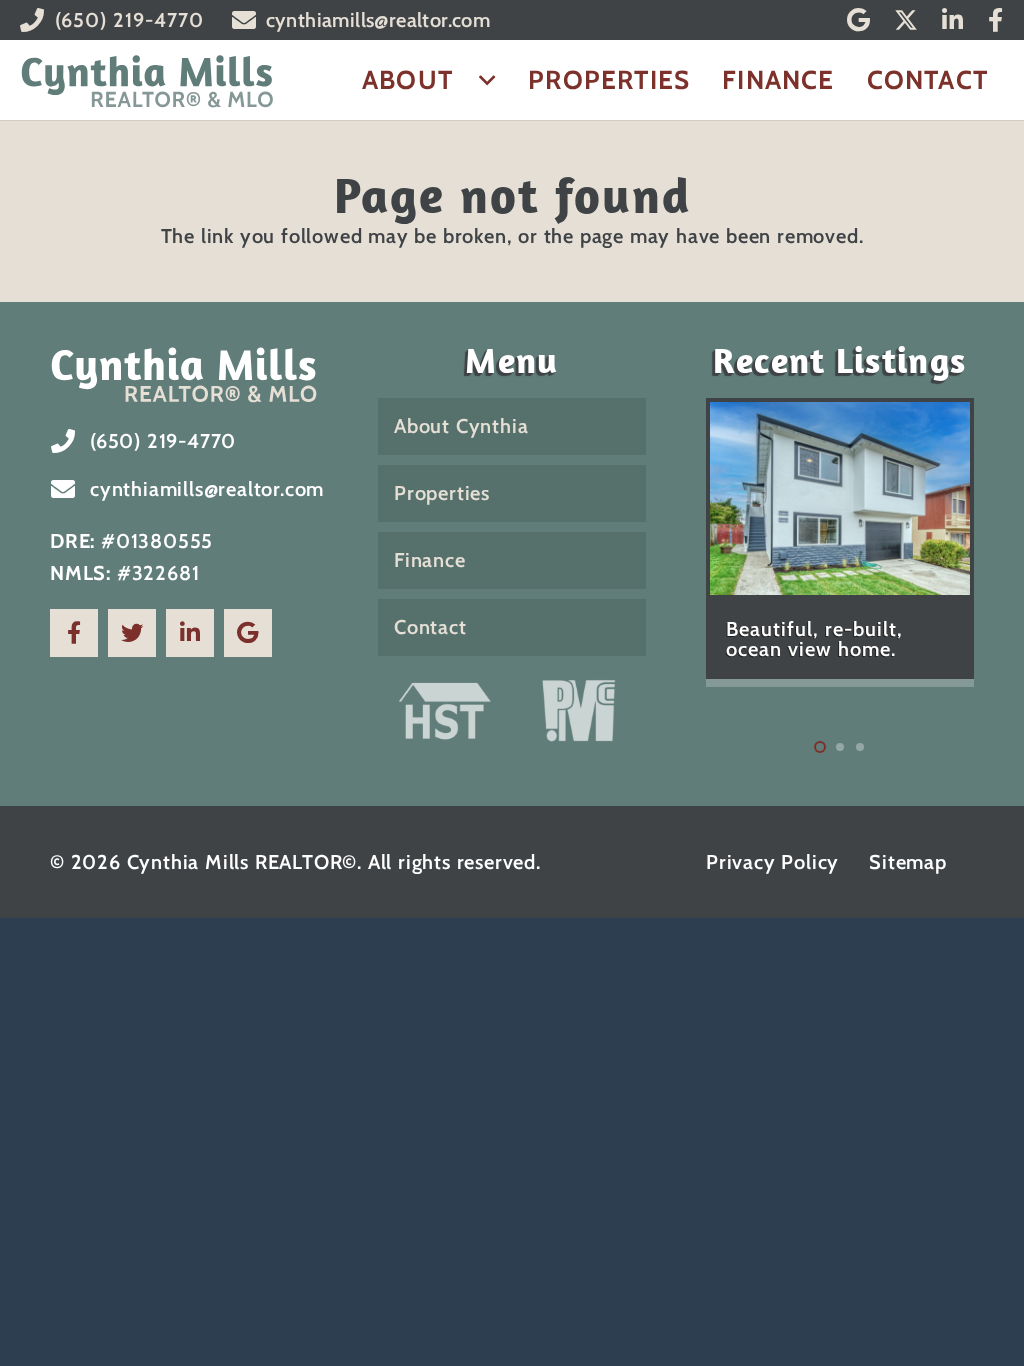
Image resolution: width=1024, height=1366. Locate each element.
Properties (442, 493)
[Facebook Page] (74, 633)
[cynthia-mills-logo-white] (184, 373)
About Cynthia (461, 426)
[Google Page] (248, 633)
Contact (430, 627)
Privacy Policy (772, 862)
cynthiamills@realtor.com (207, 489)
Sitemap (908, 862)
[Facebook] (996, 20)
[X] (906, 20)
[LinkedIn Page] (190, 633)
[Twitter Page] (132, 633)
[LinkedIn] (953, 20)
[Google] (859, 20)
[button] (481, 80)
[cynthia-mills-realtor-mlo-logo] (147, 80)
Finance (430, 560)
